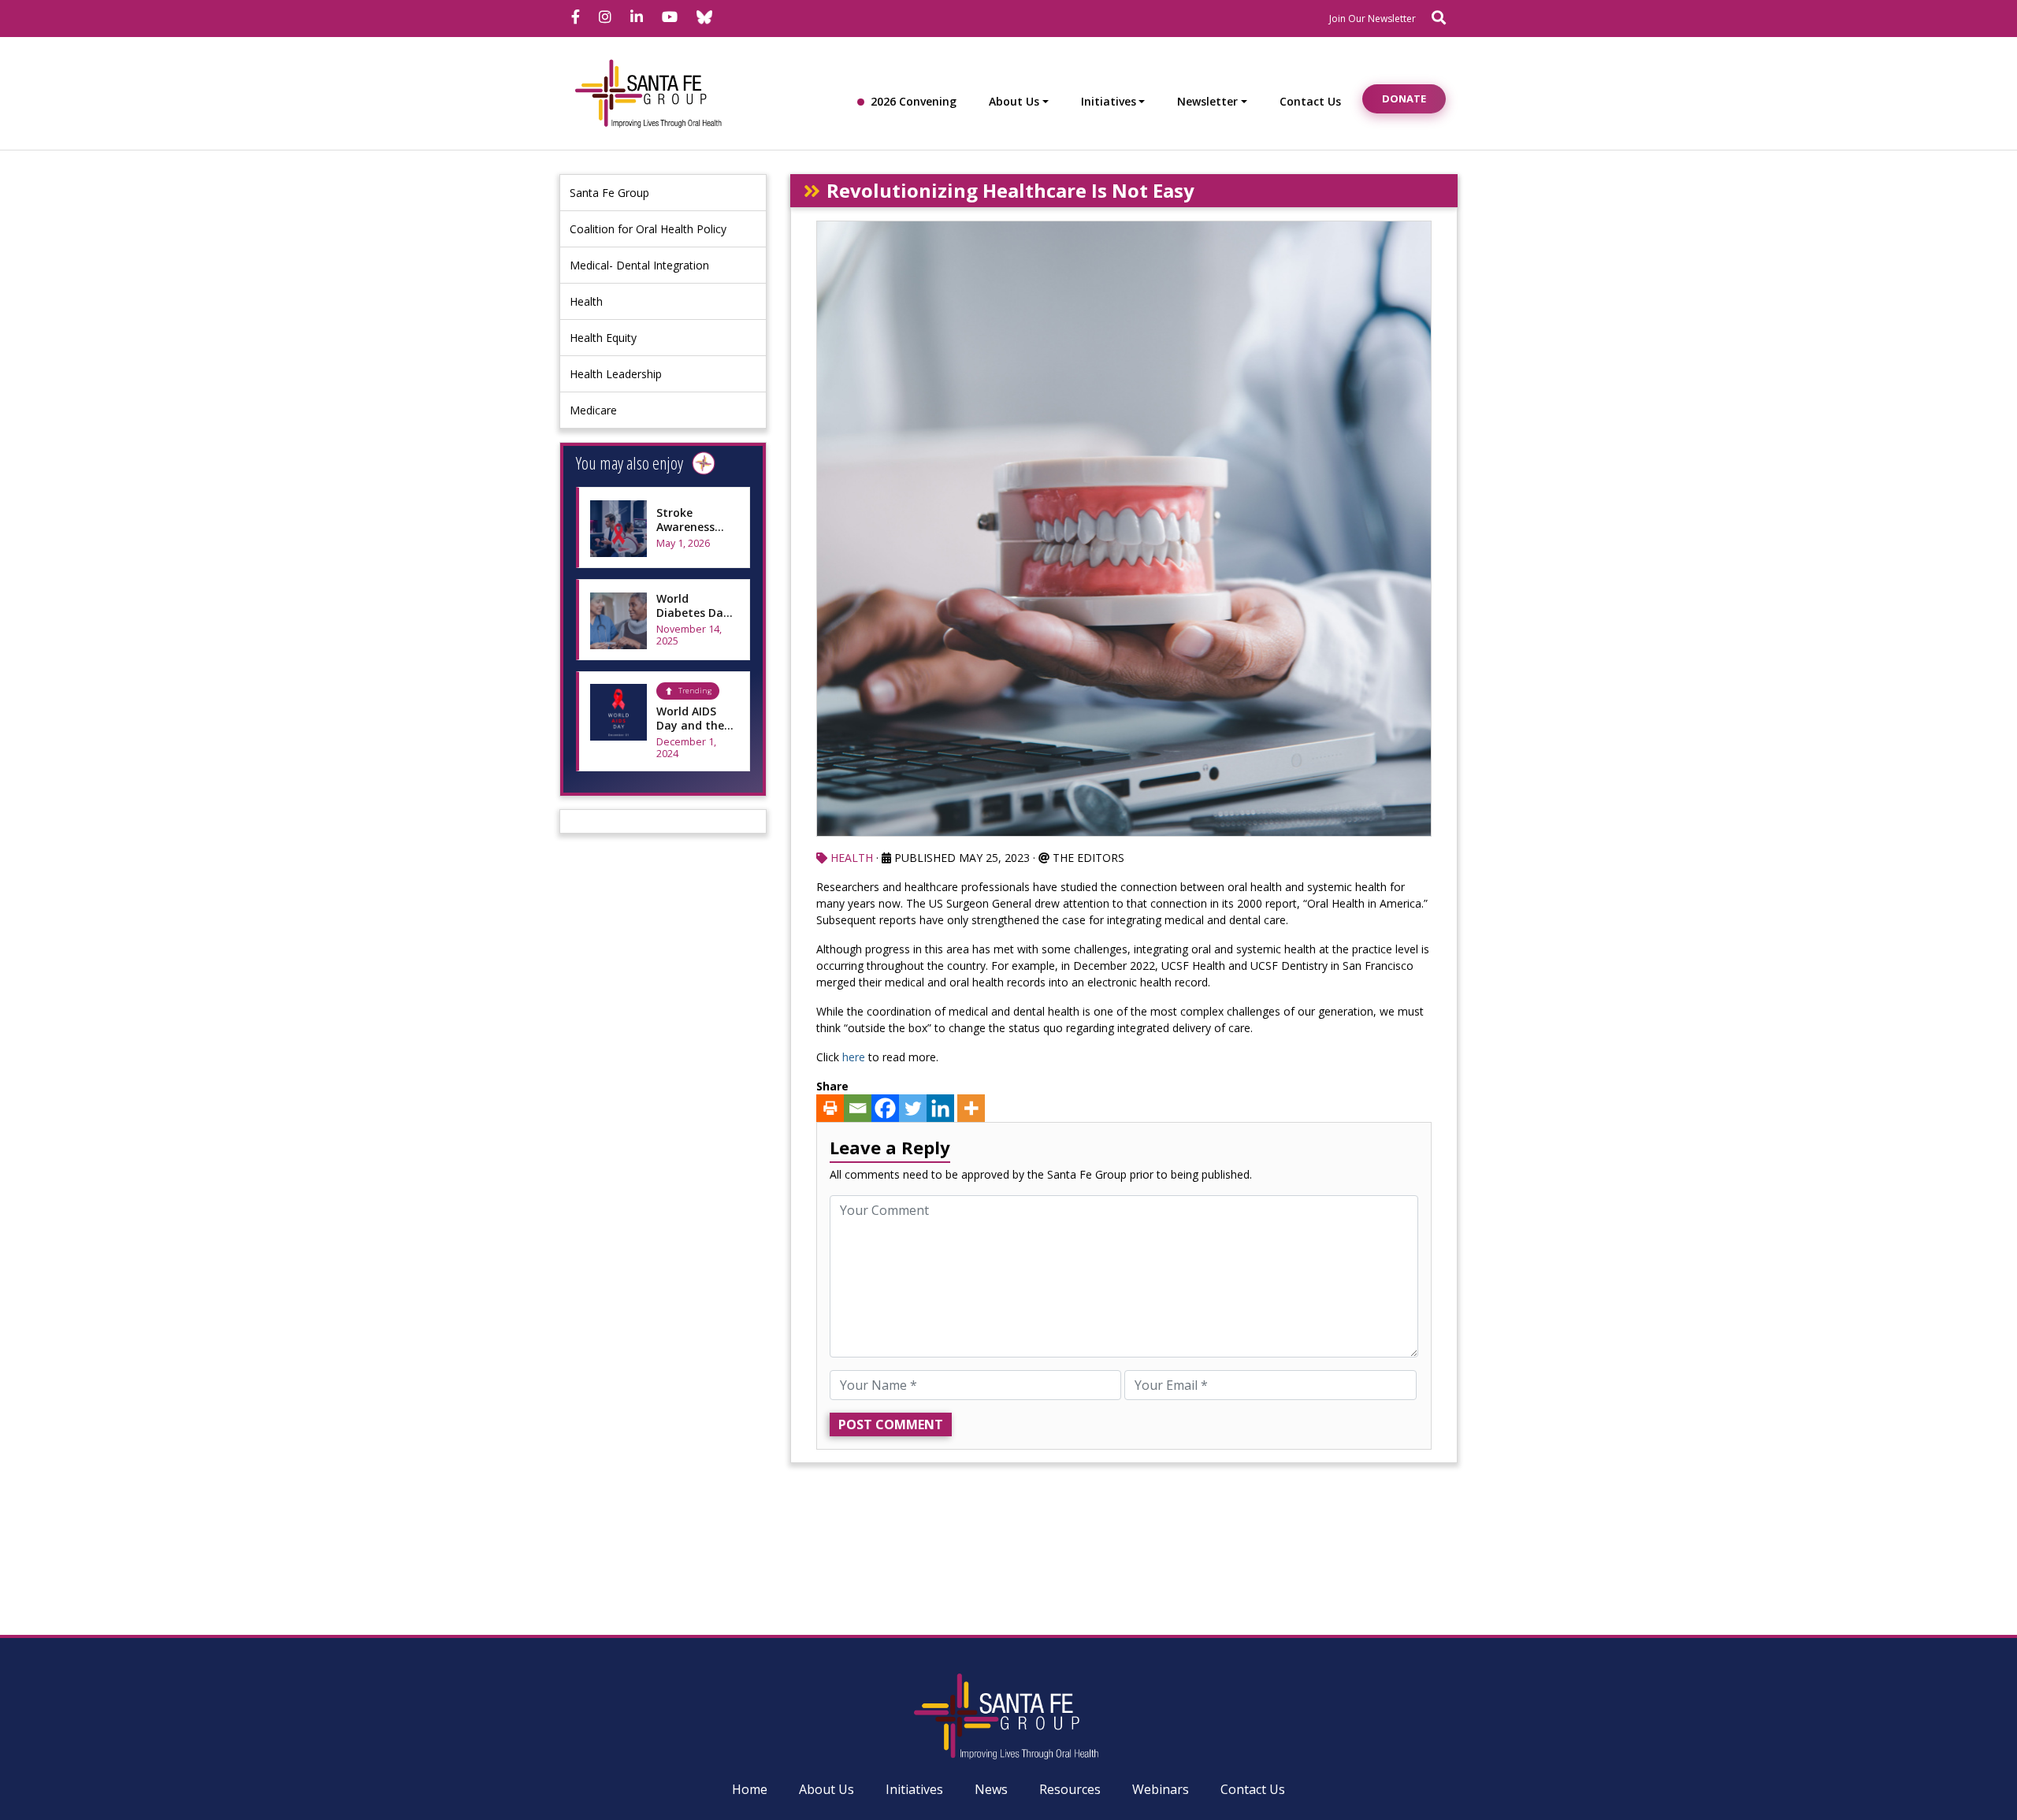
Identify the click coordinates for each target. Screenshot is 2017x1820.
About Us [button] (1014, 101)
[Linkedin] (940, 1108)
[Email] (858, 1108)
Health (586, 301)
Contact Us (1310, 101)
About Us (826, 1789)
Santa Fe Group (609, 193)
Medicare (593, 410)
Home (750, 1789)
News (991, 1789)
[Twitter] (913, 1108)
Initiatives (914, 1789)
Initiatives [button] (1109, 101)
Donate (1404, 98)
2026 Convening (914, 101)
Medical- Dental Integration (639, 265)
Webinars (1161, 1789)
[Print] (830, 1108)
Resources (1070, 1789)
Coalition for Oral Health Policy (648, 229)
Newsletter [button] (1207, 101)
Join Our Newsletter (1373, 19)
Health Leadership (616, 374)
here (854, 1057)
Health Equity (603, 338)
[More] (971, 1108)
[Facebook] (885, 1108)
